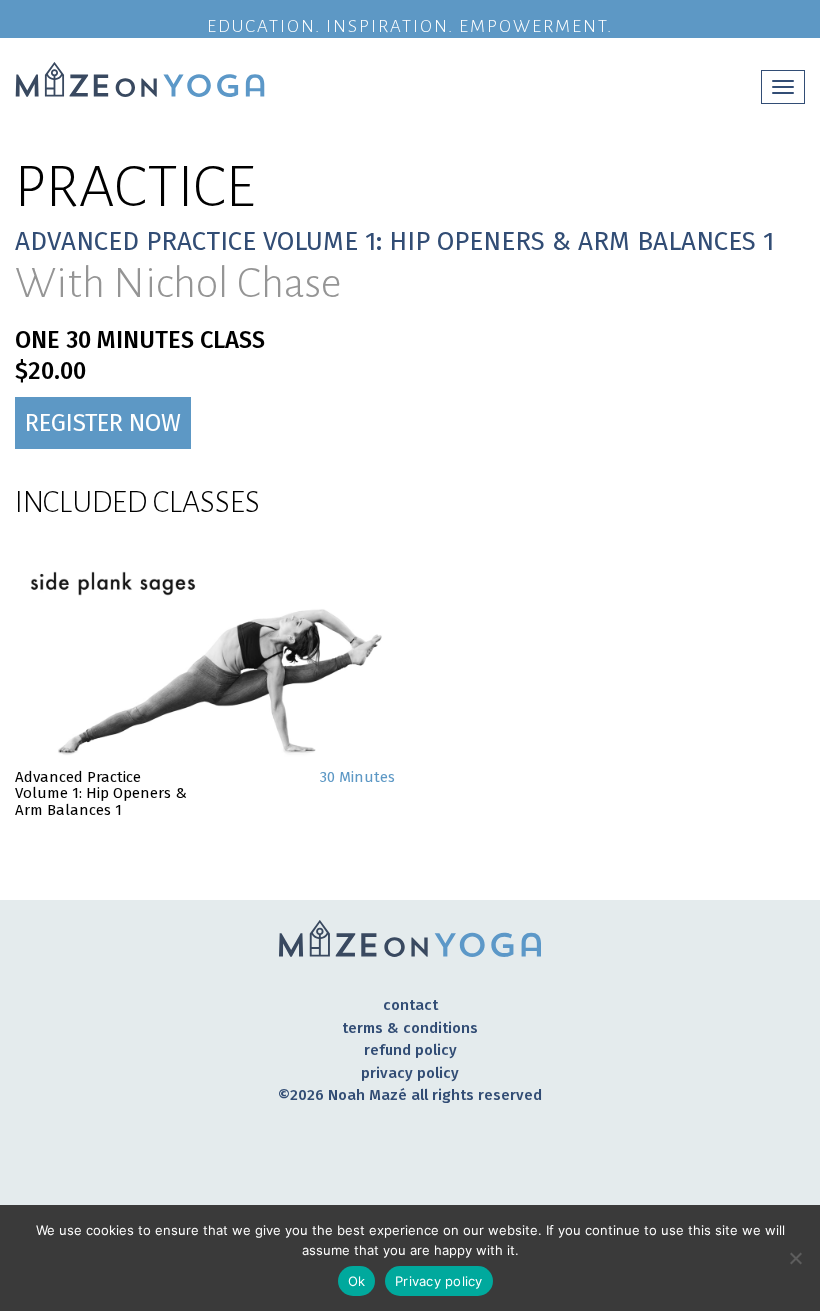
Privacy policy (410, 1073)
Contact (410, 1005)
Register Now (103, 423)
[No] (795, 1258)
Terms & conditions (410, 1028)
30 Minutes (357, 777)
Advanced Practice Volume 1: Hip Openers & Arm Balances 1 (101, 793)
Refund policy (410, 1050)
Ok (357, 1281)
